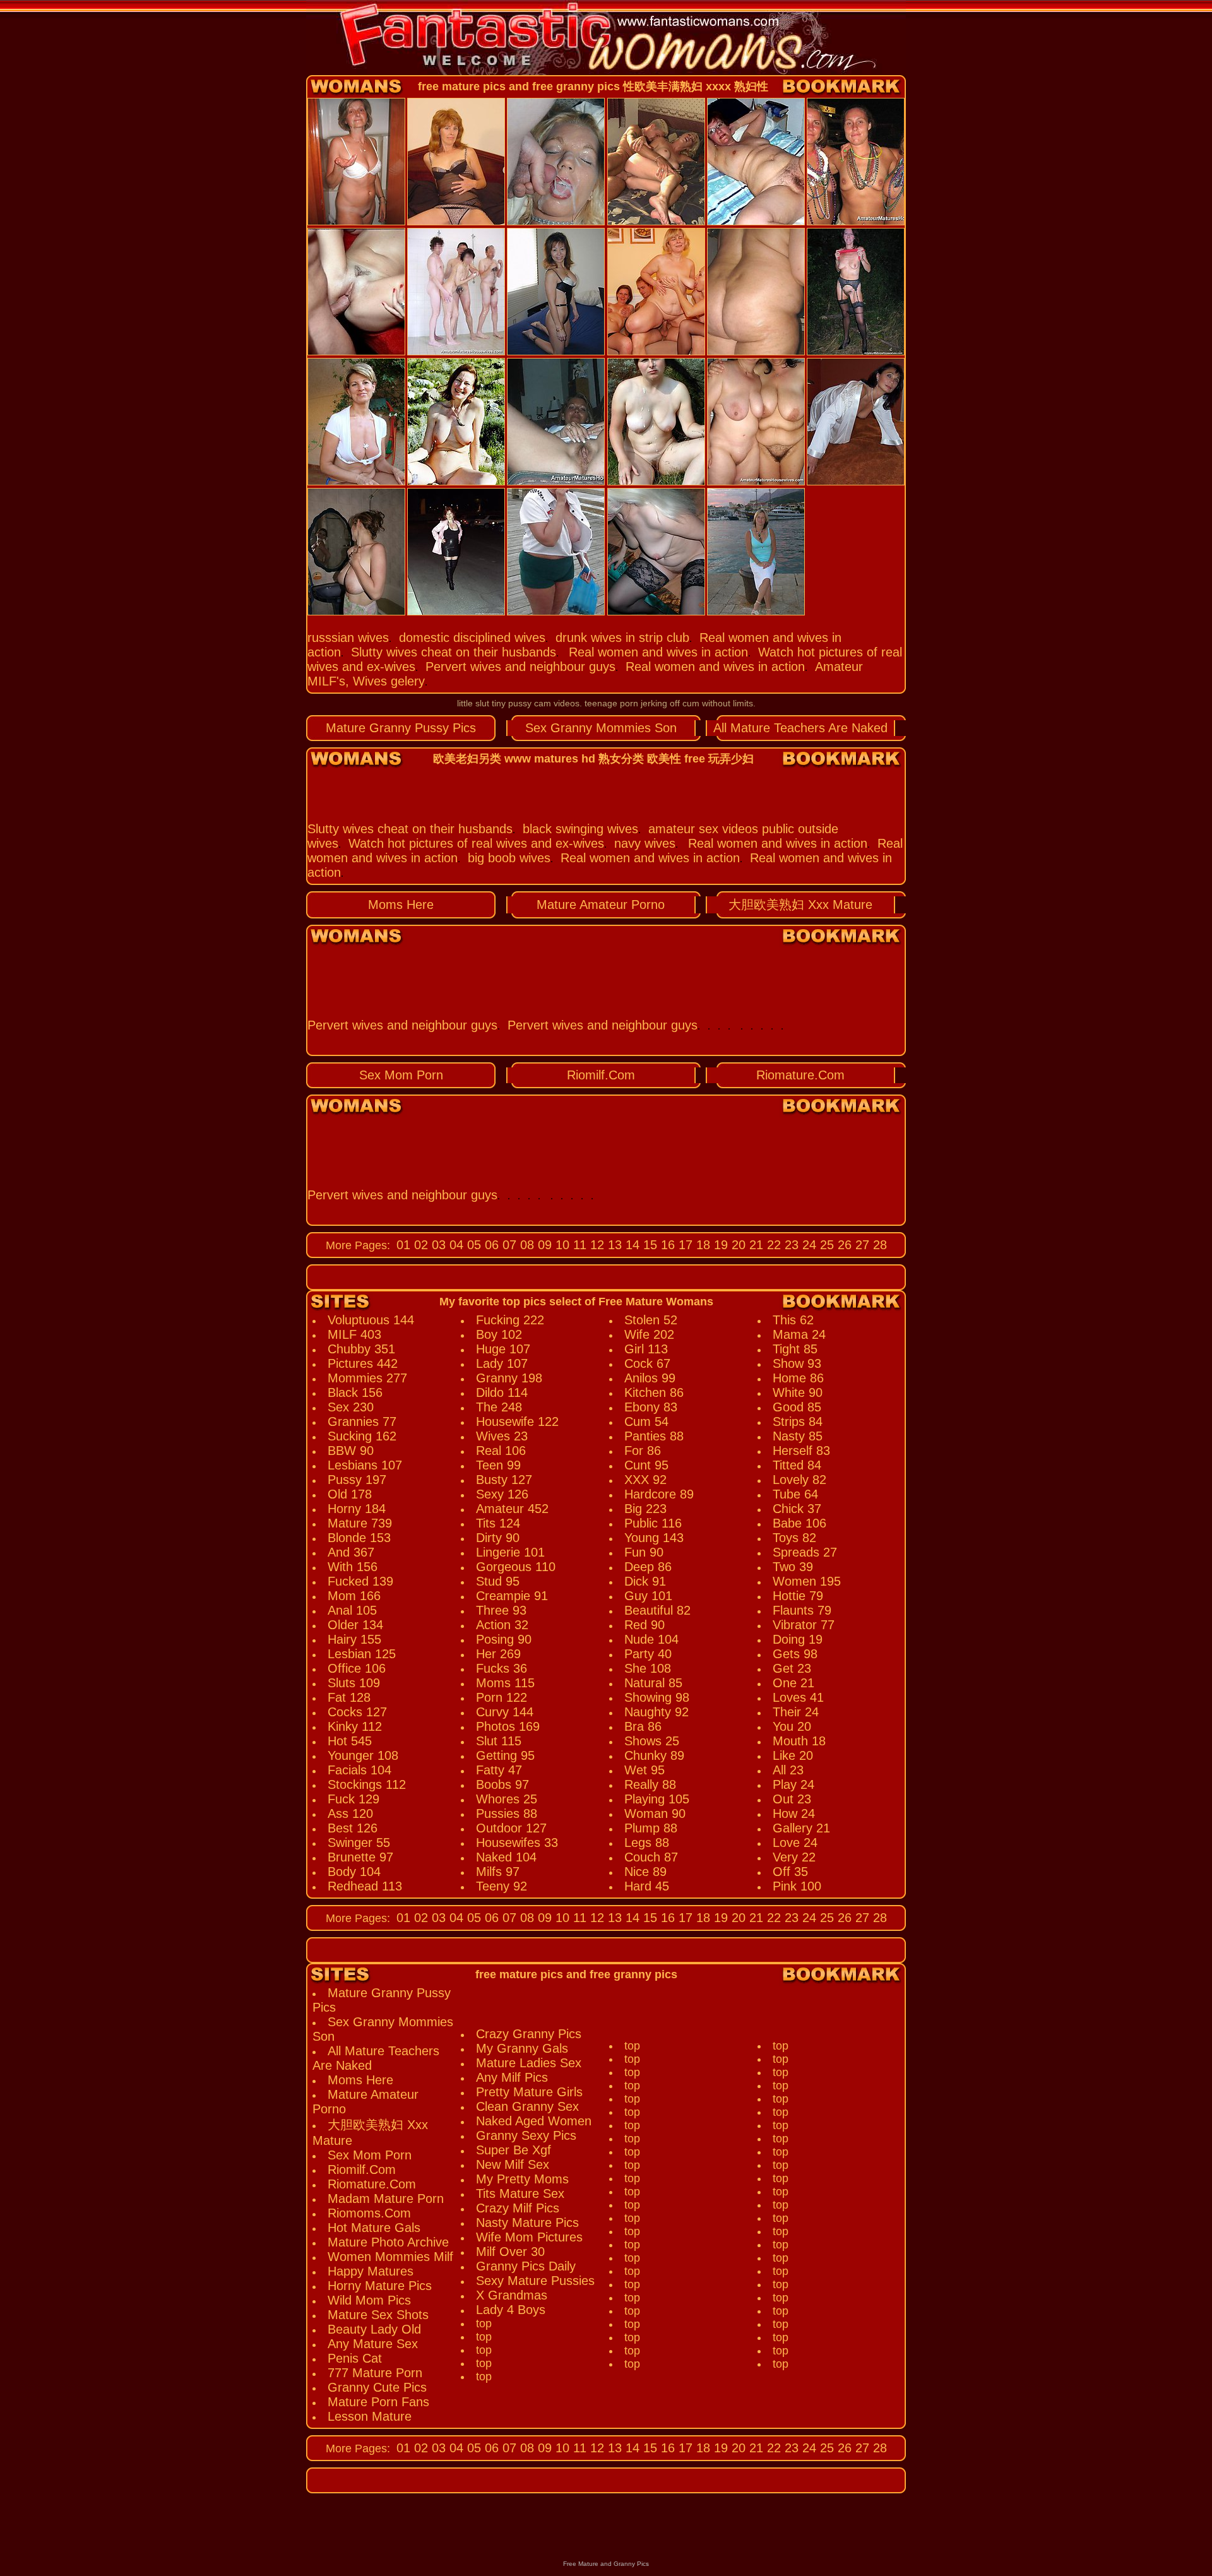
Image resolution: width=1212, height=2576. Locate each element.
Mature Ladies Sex (529, 2063)
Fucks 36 (502, 1668)
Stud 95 (498, 1581)
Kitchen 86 (654, 1392)
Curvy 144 (505, 1712)
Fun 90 (644, 1552)
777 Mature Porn (375, 2373)
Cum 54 (646, 1422)
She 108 (648, 1668)
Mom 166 (354, 1596)
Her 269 (498, 1654)
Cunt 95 (646, 1465)
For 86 (643, 1451)
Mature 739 (360, 1523)
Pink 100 (797, 1886)
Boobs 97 (502, 1784)
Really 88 (650, 1784)
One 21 (793, 1683)
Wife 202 (649, 1334)
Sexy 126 (502, 1494)
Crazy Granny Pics (529, 2034)
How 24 (794, 1813)
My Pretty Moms (522, 2179)
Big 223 (645, 1509)
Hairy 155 (354, 1639)
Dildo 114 (502, 1392)
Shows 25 (652, 1741)
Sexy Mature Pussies (535, 2281)
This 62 (793, 1320)
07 (508, 1245)
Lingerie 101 (510, 1552)
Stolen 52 (651, 1320)
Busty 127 (504, 1480)
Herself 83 (801, 1451)
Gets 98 (795, 1654)
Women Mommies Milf (390, 2257)
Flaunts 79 (802, 1610)
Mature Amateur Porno (601, 905)
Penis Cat (355, 2358)
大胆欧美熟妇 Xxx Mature (800, 905)
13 (613, 1245)
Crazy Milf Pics (518, 2208)
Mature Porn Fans (378, 2402)
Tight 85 (795, 1349)
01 (403, 1245)
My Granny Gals (522, 2048)
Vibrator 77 (804, 1625)
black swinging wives (580, 829)
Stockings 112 (367, 1784)
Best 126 (353, 1828)
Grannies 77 (362, 1422)
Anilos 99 (650, 1378)
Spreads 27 (805, 1552)
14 (631, 1245)
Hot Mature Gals (374, 2228)
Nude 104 (651, 1639)
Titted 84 (797, 1465)
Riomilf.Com (601, 1075)
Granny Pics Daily (526, 2266)
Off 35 (790, 1872)
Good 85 (797, 1407)
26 (843, 1245)
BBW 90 (351, 1451)
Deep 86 (648, 1567)
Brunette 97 (360, 1857)
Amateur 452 (512, 1509)
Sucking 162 (362, 1436)
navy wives (645, 843)
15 (648, 1245)
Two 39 (793, 1567)
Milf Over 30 (510, 2252)
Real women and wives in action (658, 652)
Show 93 (797, 1363)
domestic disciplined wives (472, 638)
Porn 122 (502, 1697)
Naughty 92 (656, 1712)
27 (860, 1245)
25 (825, 1245)
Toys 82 (794, 1538)
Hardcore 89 (659, 1494)
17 (684, 1245)
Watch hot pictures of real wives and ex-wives (476, 843)
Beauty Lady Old (374, 2329)
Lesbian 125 (362, 1654)
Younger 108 (363, 1755)
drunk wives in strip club (622, 638)
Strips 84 (798, 1422)
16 (666, 1245)
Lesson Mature (370, 2416)
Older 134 (355, 1625)
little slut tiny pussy (494, 703)
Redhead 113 (365, 1886)
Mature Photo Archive (388, 2242)
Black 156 (355, 1392)
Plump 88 (651, 1828)
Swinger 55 (359, 1843)
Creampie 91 (512, 1596)
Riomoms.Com (369, 2213)
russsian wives (348, 638)
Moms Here (401, 905)
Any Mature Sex (373, 2344)
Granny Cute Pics (377, 2387)
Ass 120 (350, 1813)
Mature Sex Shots (378, 2315)
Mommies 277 (367, 1378)
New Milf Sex (513, 2164)
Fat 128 (349, 1697)
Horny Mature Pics (380, 2286)
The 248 (499, 1407)
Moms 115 (505, 1683)
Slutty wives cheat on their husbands (454, 652)
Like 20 (793, 1755)
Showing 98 (657, 1697)
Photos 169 (508, 1726)
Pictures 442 (363, 1363)
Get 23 (792, 1668)
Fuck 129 (353, 1799)
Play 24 (793, 1784)
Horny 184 (357, 1509)
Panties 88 (654, 1436)
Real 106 (501, 1451)
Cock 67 (647, 1363)
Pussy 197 (357, 1480)
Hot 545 (350, 1741)
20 (737, 1245)
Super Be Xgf (514, 2150)
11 (578, 1245)
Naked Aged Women (534, 2121)
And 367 (351, 1552)
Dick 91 (645, 1581)
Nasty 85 (798, 1436)
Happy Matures (371, 2271)
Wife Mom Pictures (529, 2237)
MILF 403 (354, 1334)
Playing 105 (657, 1799)
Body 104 (354, 1872)
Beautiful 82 (657, 1610)
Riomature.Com (800, 1075)
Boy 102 (499, 1334)
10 (561, 1245)
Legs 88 (647, 1843)
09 (543, 1245)
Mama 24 (799, 1334)
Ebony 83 (651, 1407)
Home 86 (798, 1378)
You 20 (792, 1726)
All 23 (788, 1770)
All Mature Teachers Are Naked (800, 728)
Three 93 (501, 1610)
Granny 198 (509, 1378)
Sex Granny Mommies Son (601, 728)
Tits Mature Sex (520, 2193)
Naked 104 (506, 1857)
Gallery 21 (801, 1828)
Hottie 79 (798, 1596)
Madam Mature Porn (386, 2199)
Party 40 (648, 1654)
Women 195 (807, 1581)
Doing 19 (798, 1639)
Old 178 (350, 1494)
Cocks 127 (357, 1712)
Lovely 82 (799, 1480)
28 (878, 1245)
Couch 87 (651, 1857)
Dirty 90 (498, 1538)
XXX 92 (645, 1480)
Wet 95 (645, 1770)
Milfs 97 (498, 1872)
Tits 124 (498, 1523)
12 (595, 1245)
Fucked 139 (360, 1581)
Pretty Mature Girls (529, 2092)
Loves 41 (798, 1697)
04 (454, 1245)
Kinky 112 (355, 1726)
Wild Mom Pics (369, 2300)
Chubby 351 (361, 1349)
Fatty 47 (499, 1770)
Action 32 (502, 1625)
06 (490, 1245)
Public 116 (653, 1523)
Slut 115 (499, 1741)
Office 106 (357, 1668)
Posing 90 (504, 1639)
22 (772, 1245)
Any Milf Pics (512, 2077)
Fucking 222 (510, 1320)
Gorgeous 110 (516, 1567)
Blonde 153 (359, 1538)
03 (437, 1245)
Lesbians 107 (365, 1465)
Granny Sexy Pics (526, 2135)
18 (701, 1245)
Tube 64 (795, 1494)
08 (525, 1245)
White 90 (798, 1392)
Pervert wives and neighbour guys (520, 667)
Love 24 (795, 1843)
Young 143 (654, 1538)
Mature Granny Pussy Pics (401, 728)
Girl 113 (646, 1349)
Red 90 (645, 1625)
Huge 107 (503, 1349)
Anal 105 (352, 1610)
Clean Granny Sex (527, 2106)
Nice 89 (645, 1872)
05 (472, 1245)
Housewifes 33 (517, 1843)
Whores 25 (507, 1799)
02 (419, 1245)
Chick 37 (797, 1509)
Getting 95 (505, 1755)
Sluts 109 (354, 1683)
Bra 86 (643, 1726)
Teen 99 (498, 1465)
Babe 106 (799, 1523)
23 (790, 1245)
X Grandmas (512, 2295)
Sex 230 (351, 1407)
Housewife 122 (517, 1422)
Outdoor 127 (511, 1828)
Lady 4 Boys (511, 2310)
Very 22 (794, 1857)
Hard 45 (647, 1886)
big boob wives (509, 858)
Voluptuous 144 (371, 1320)
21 (754, 1245)
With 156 (353, 1567)
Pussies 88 (507, 1813)
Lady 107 (502, 1363)
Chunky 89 (654, 1755)
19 (719, 1245)
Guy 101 (648, 1596)
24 (807, 1245)
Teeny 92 (502, 1886)
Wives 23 (502, 1436)
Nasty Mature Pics (527, 2223)
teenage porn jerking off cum (642, 703)
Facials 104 (359, 1770)
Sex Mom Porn (401, 1075)
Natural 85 (653, 1683)
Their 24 (796, 1712)
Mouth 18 (799, 1741)
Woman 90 (655, 1813)
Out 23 (792, 1799)
